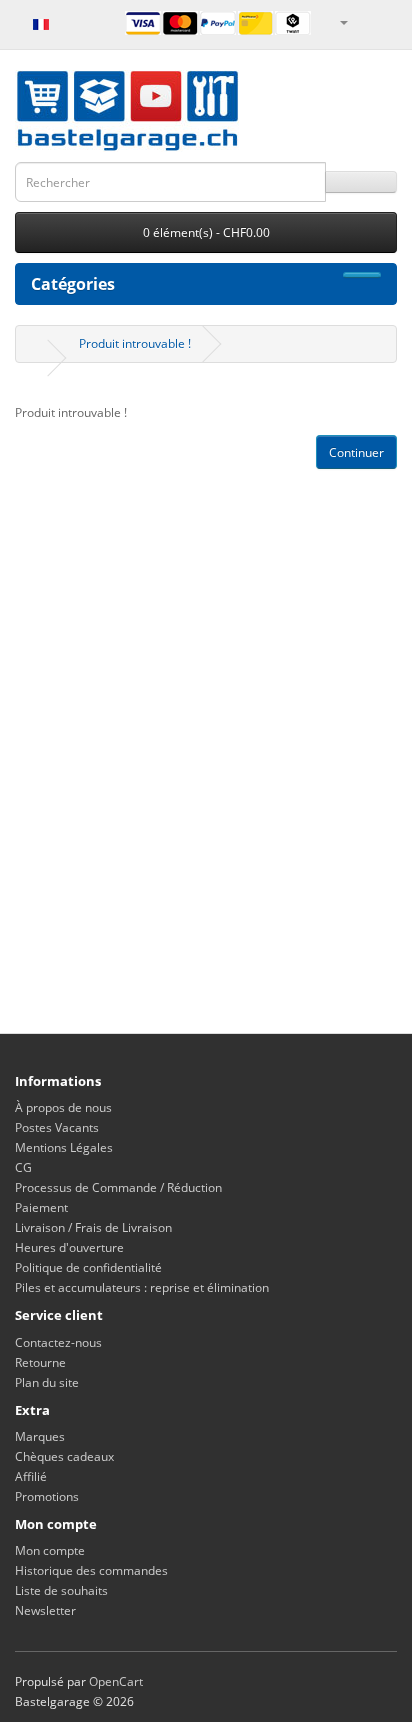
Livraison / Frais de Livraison (93, 1227)
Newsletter (45, 1610)
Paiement (41, 1207)
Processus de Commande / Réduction (118, 1187)
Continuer (356, 452)
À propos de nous (63, 1107)
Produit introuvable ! (135, 343)
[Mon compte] (343, 21)
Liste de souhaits (61, 1590)
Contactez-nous (58, 1342)
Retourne (40, 1362)
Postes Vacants (57, 1127)
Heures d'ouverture (69, 1247)
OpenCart (116, 1681)
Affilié (31, 1476)
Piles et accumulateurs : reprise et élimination (142, 1287)
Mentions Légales (64, 1147)
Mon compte (50, 1550)
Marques (40, 1436)
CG (23, 1167)
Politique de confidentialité (88, 1267)
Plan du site (47, 1382)
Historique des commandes (91, 1570)
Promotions (47, 1496)
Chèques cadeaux (64, 1456)
